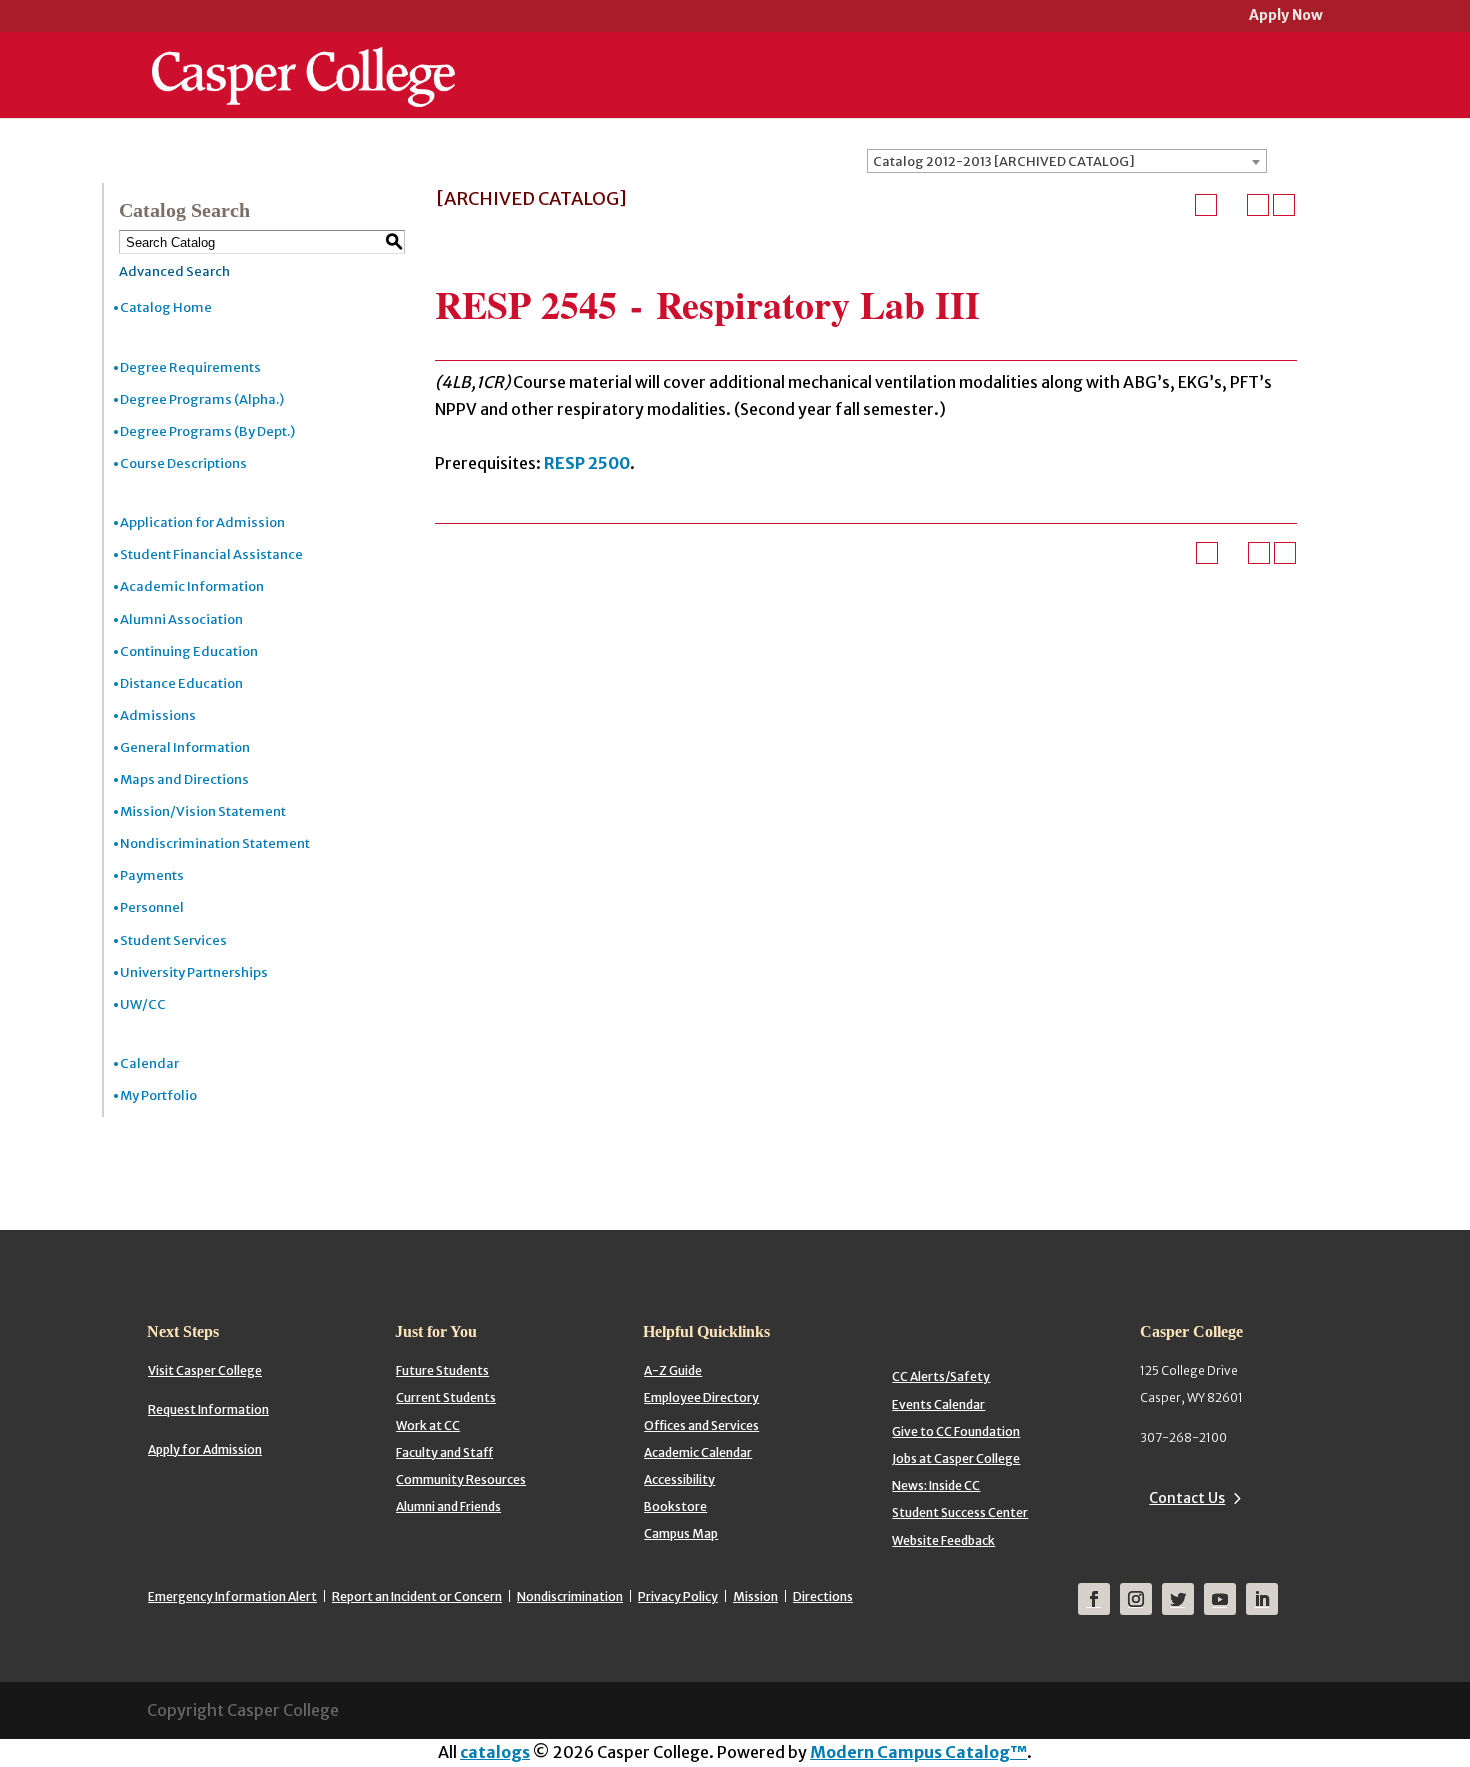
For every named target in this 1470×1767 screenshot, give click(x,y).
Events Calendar (938, 1404)
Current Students (446, 1397)
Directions (823, 1596)
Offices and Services (701, 1425)
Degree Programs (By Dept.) (207, 431)
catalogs (495, 1752)
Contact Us (1187, 1498)
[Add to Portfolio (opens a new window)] (1206, 205)
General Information (185, 747)
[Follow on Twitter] (1178, 1599)
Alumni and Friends (448, 1506)
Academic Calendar (698, 1452)
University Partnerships (194, 972)
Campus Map (681, 1533)
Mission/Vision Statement (203, 811)
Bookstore (675, 1506)
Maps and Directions (184, 779)
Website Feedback (943, 1540)
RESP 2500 (587, 463)
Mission (755, 1596)
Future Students (442, 1370)
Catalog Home (166, 307)
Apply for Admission (205, 1449)
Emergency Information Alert (232, 1596)
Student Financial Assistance (211, 554)
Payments (152, 875)
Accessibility (679, 1479)
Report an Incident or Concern (417, 1596)
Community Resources (461, 1479)
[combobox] (1067, 161)
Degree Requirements (190, 367)
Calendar (149, 1063)
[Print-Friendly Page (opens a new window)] (1258, 205)
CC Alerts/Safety (941, 1376)
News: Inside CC (936, 1485)
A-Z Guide (673, 1370)
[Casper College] (303, 58)
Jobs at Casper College (956, 1458)
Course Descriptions (183, 463)
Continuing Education (189, 651)
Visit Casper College (205, 1370)
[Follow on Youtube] (1220, 1599)
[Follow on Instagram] (1136, 1599)
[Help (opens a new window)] (1284, 205)
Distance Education (181, 683)
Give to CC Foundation (956, 1431)
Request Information (208, 1409)
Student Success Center (960, 1512)
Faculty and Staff (444, 1452)
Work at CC (428, 1425)
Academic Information (192, 586)
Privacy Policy (678, 1596)
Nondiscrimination (570, 1596)
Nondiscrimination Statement (215, 843)
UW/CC (143, 1004)
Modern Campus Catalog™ (918, 1752)
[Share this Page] (1232, 205)
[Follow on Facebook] (1094, 1599)
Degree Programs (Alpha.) (202, 399)
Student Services (173, 940)
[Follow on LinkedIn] (1262, 1599)
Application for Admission (202, 522)
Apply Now (1286, 16)
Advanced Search (174, 271)
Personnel (152, 907)
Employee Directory (701, 1397)
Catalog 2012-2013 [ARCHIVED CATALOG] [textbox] (1004, 161)
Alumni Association (181, 619)
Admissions (158, 715)
